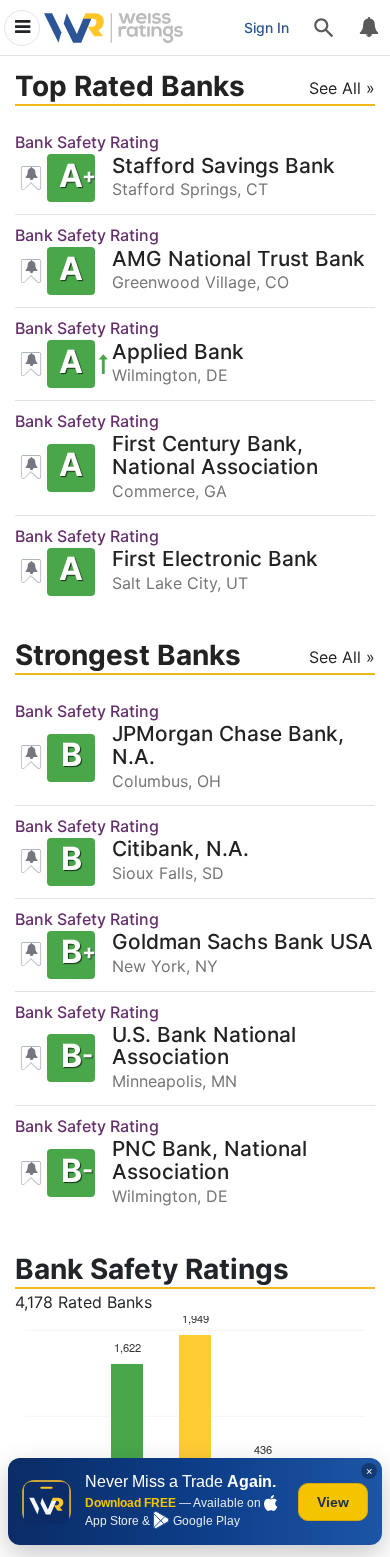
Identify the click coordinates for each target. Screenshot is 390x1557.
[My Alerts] (368, 28)
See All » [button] (342, 88)
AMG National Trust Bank (238, 259)
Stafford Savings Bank (223, 166)
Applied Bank (178, 352)
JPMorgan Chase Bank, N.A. (228, 746)
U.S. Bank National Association (204, 1047)
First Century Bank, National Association (215, 456)
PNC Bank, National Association (209, 1161)
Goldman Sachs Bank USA (242, 942)
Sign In (266, 27)
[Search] (324, 28)
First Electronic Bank (215, 559)
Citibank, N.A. (180, 849)
